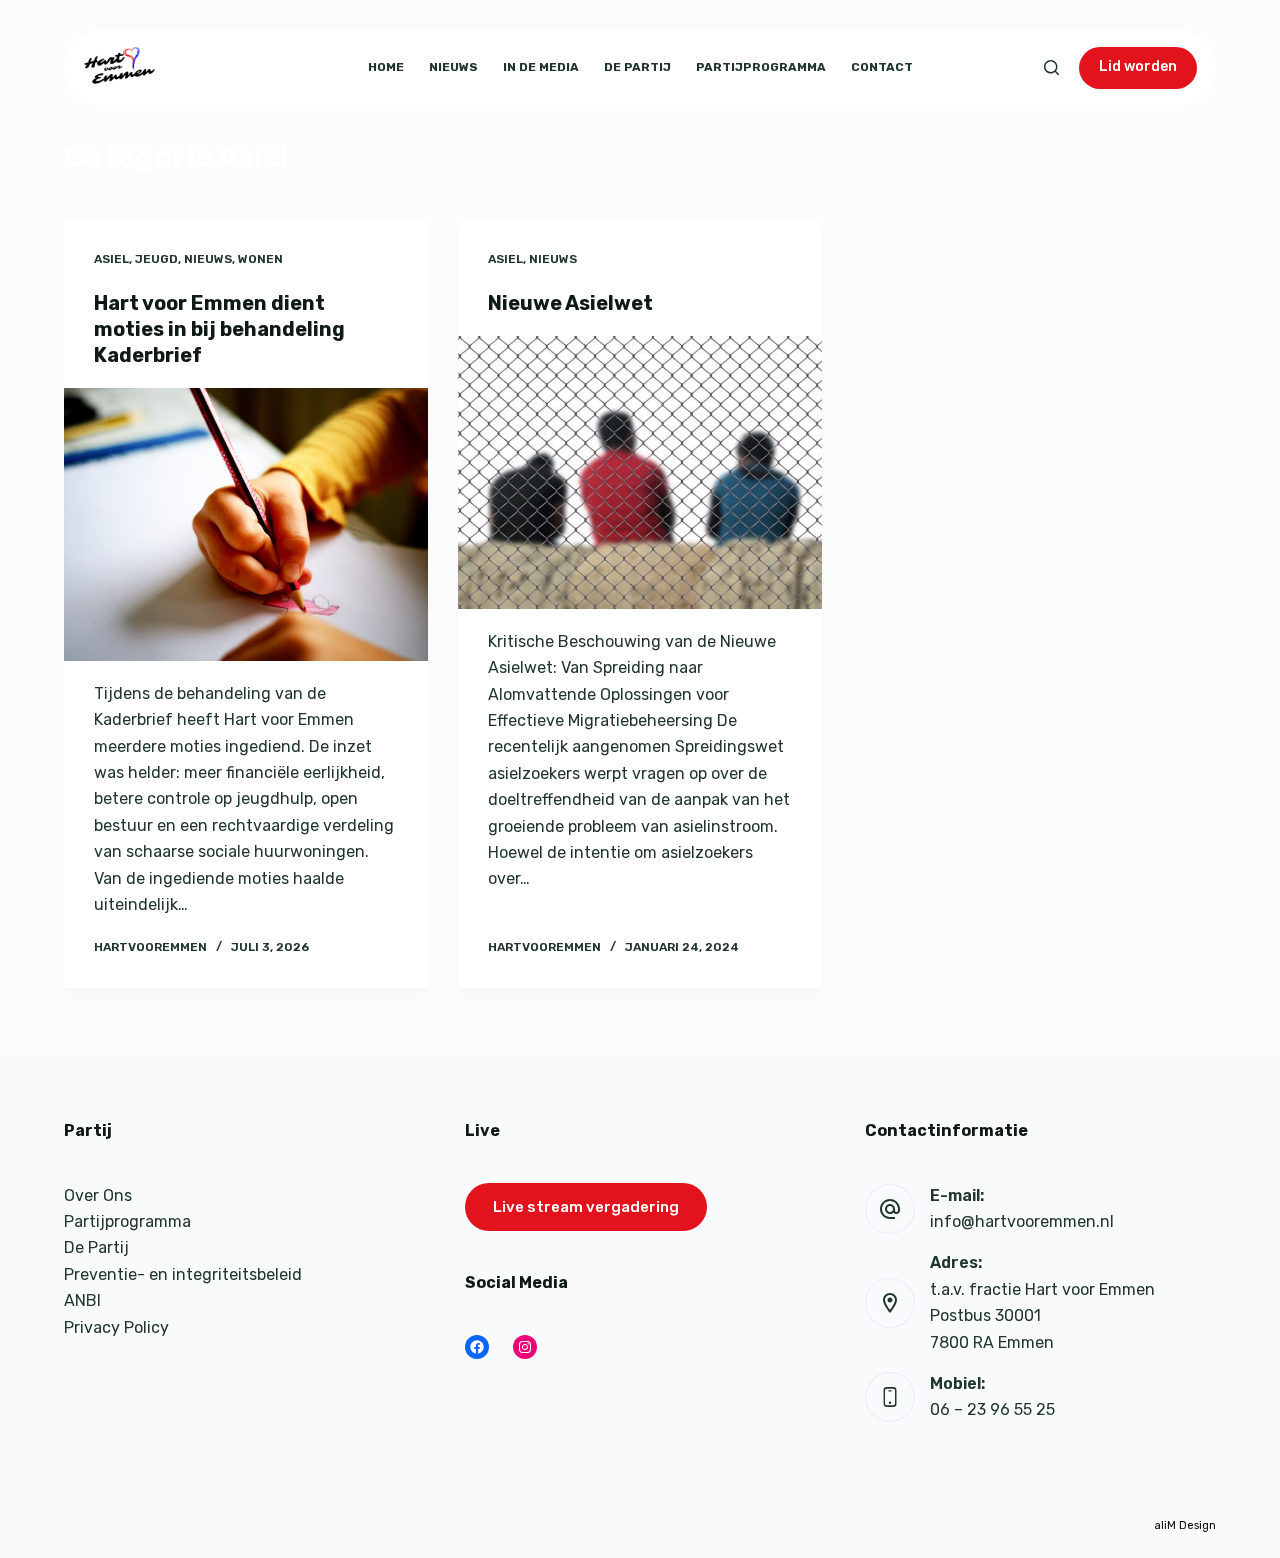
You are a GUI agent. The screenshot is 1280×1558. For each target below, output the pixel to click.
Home (386, 67)
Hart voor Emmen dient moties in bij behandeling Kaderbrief (219, 329)
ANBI (82, 1300)
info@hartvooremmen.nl (1022, 1221)
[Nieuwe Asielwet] (640, 472)
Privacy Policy (116, 1327)
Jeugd (156, 259)
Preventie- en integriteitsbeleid (183, 1274)
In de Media (541, 67)
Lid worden (1138, 66)
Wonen (260, 259)
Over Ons (98, 1195)
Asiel (111, 259)
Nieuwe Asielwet (570, 303)
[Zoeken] (1051, 67)
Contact (882, 67)
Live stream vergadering (586, 1207)
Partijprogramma (761, 67)
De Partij (637, 67)
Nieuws (453, 67)
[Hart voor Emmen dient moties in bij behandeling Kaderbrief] (246, 524)
